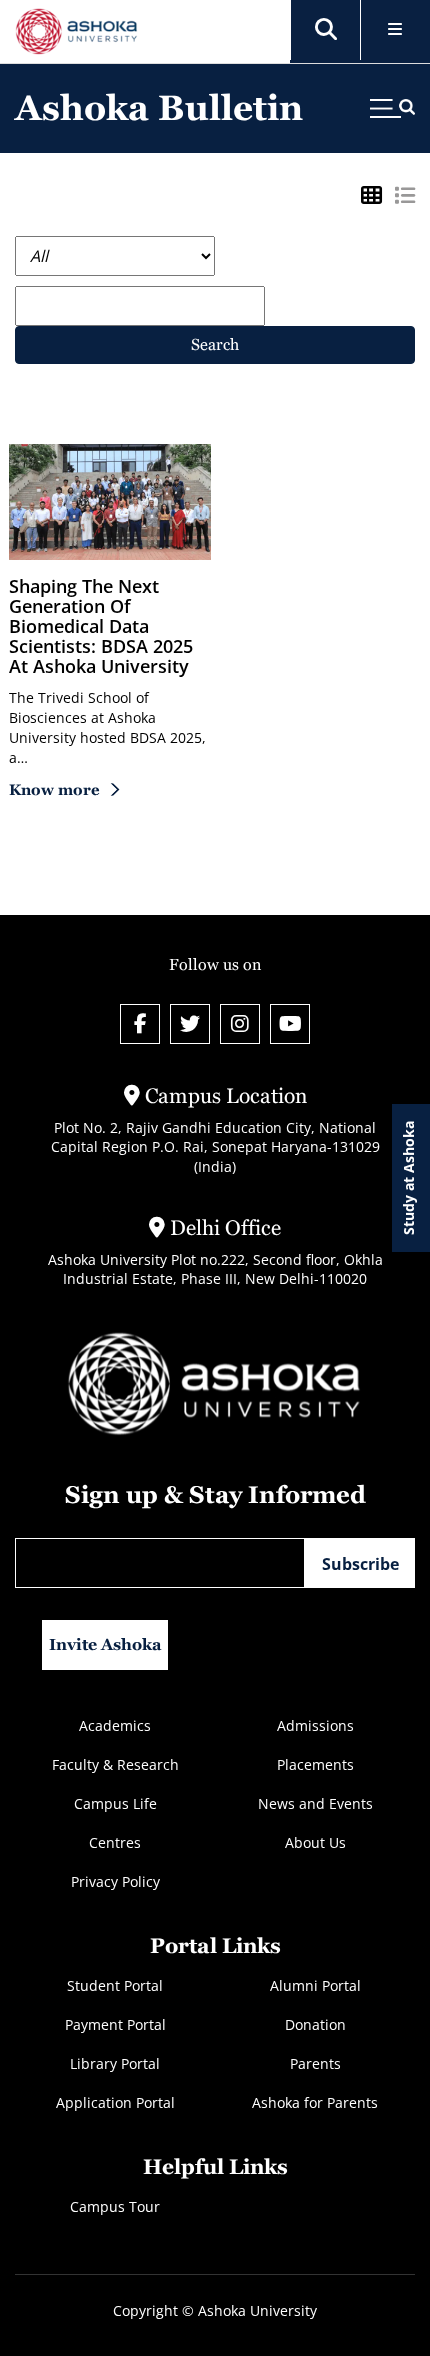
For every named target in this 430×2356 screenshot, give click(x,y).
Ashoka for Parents (315, 2102)
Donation (315, 2024)
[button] (326, 30)
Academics (115, 1725)
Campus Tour (115, 2206)
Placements (315, 1764)
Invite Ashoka (105, 1644)
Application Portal (115, 2102)
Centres (115, 1842)
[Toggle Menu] (395, 30)
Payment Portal (115, 2024)
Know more (54, 789)
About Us (315, 1842)
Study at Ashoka (408, 1178)
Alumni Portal (315, 1985)
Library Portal (115, 2063)
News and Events (315, 1803)
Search (215, 344)
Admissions (315, 1725)
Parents (315, 2063)
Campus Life (115, 1803)
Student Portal (115, 1985)
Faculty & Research (115, 1764)
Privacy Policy (115, 1881)
